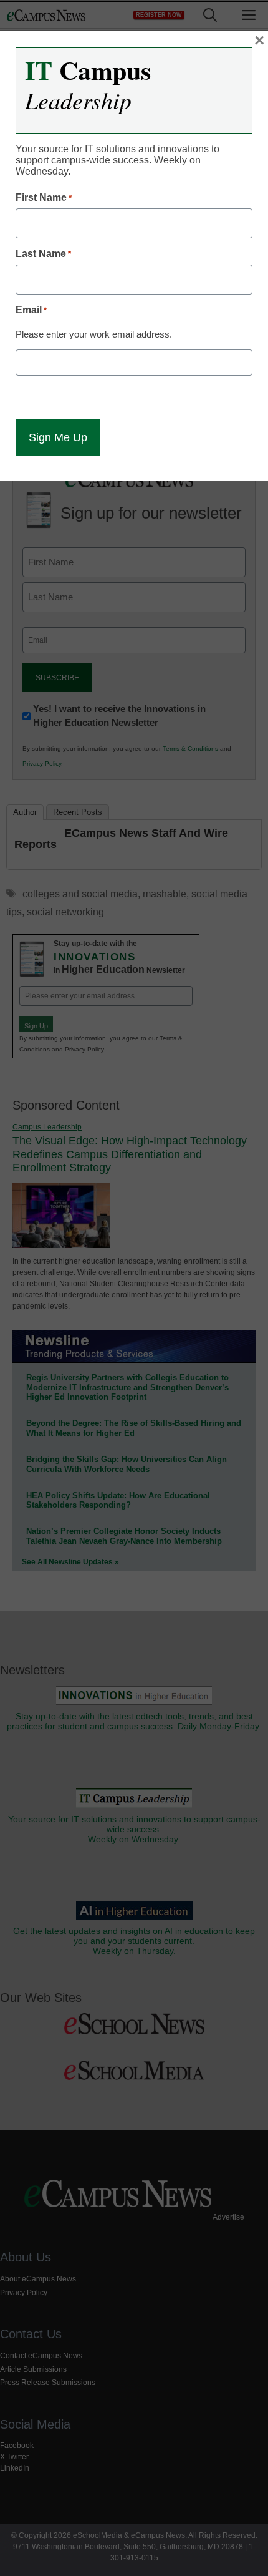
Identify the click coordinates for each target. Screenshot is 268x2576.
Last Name (43, 254)
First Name (44, 198)
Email (31, 310)
